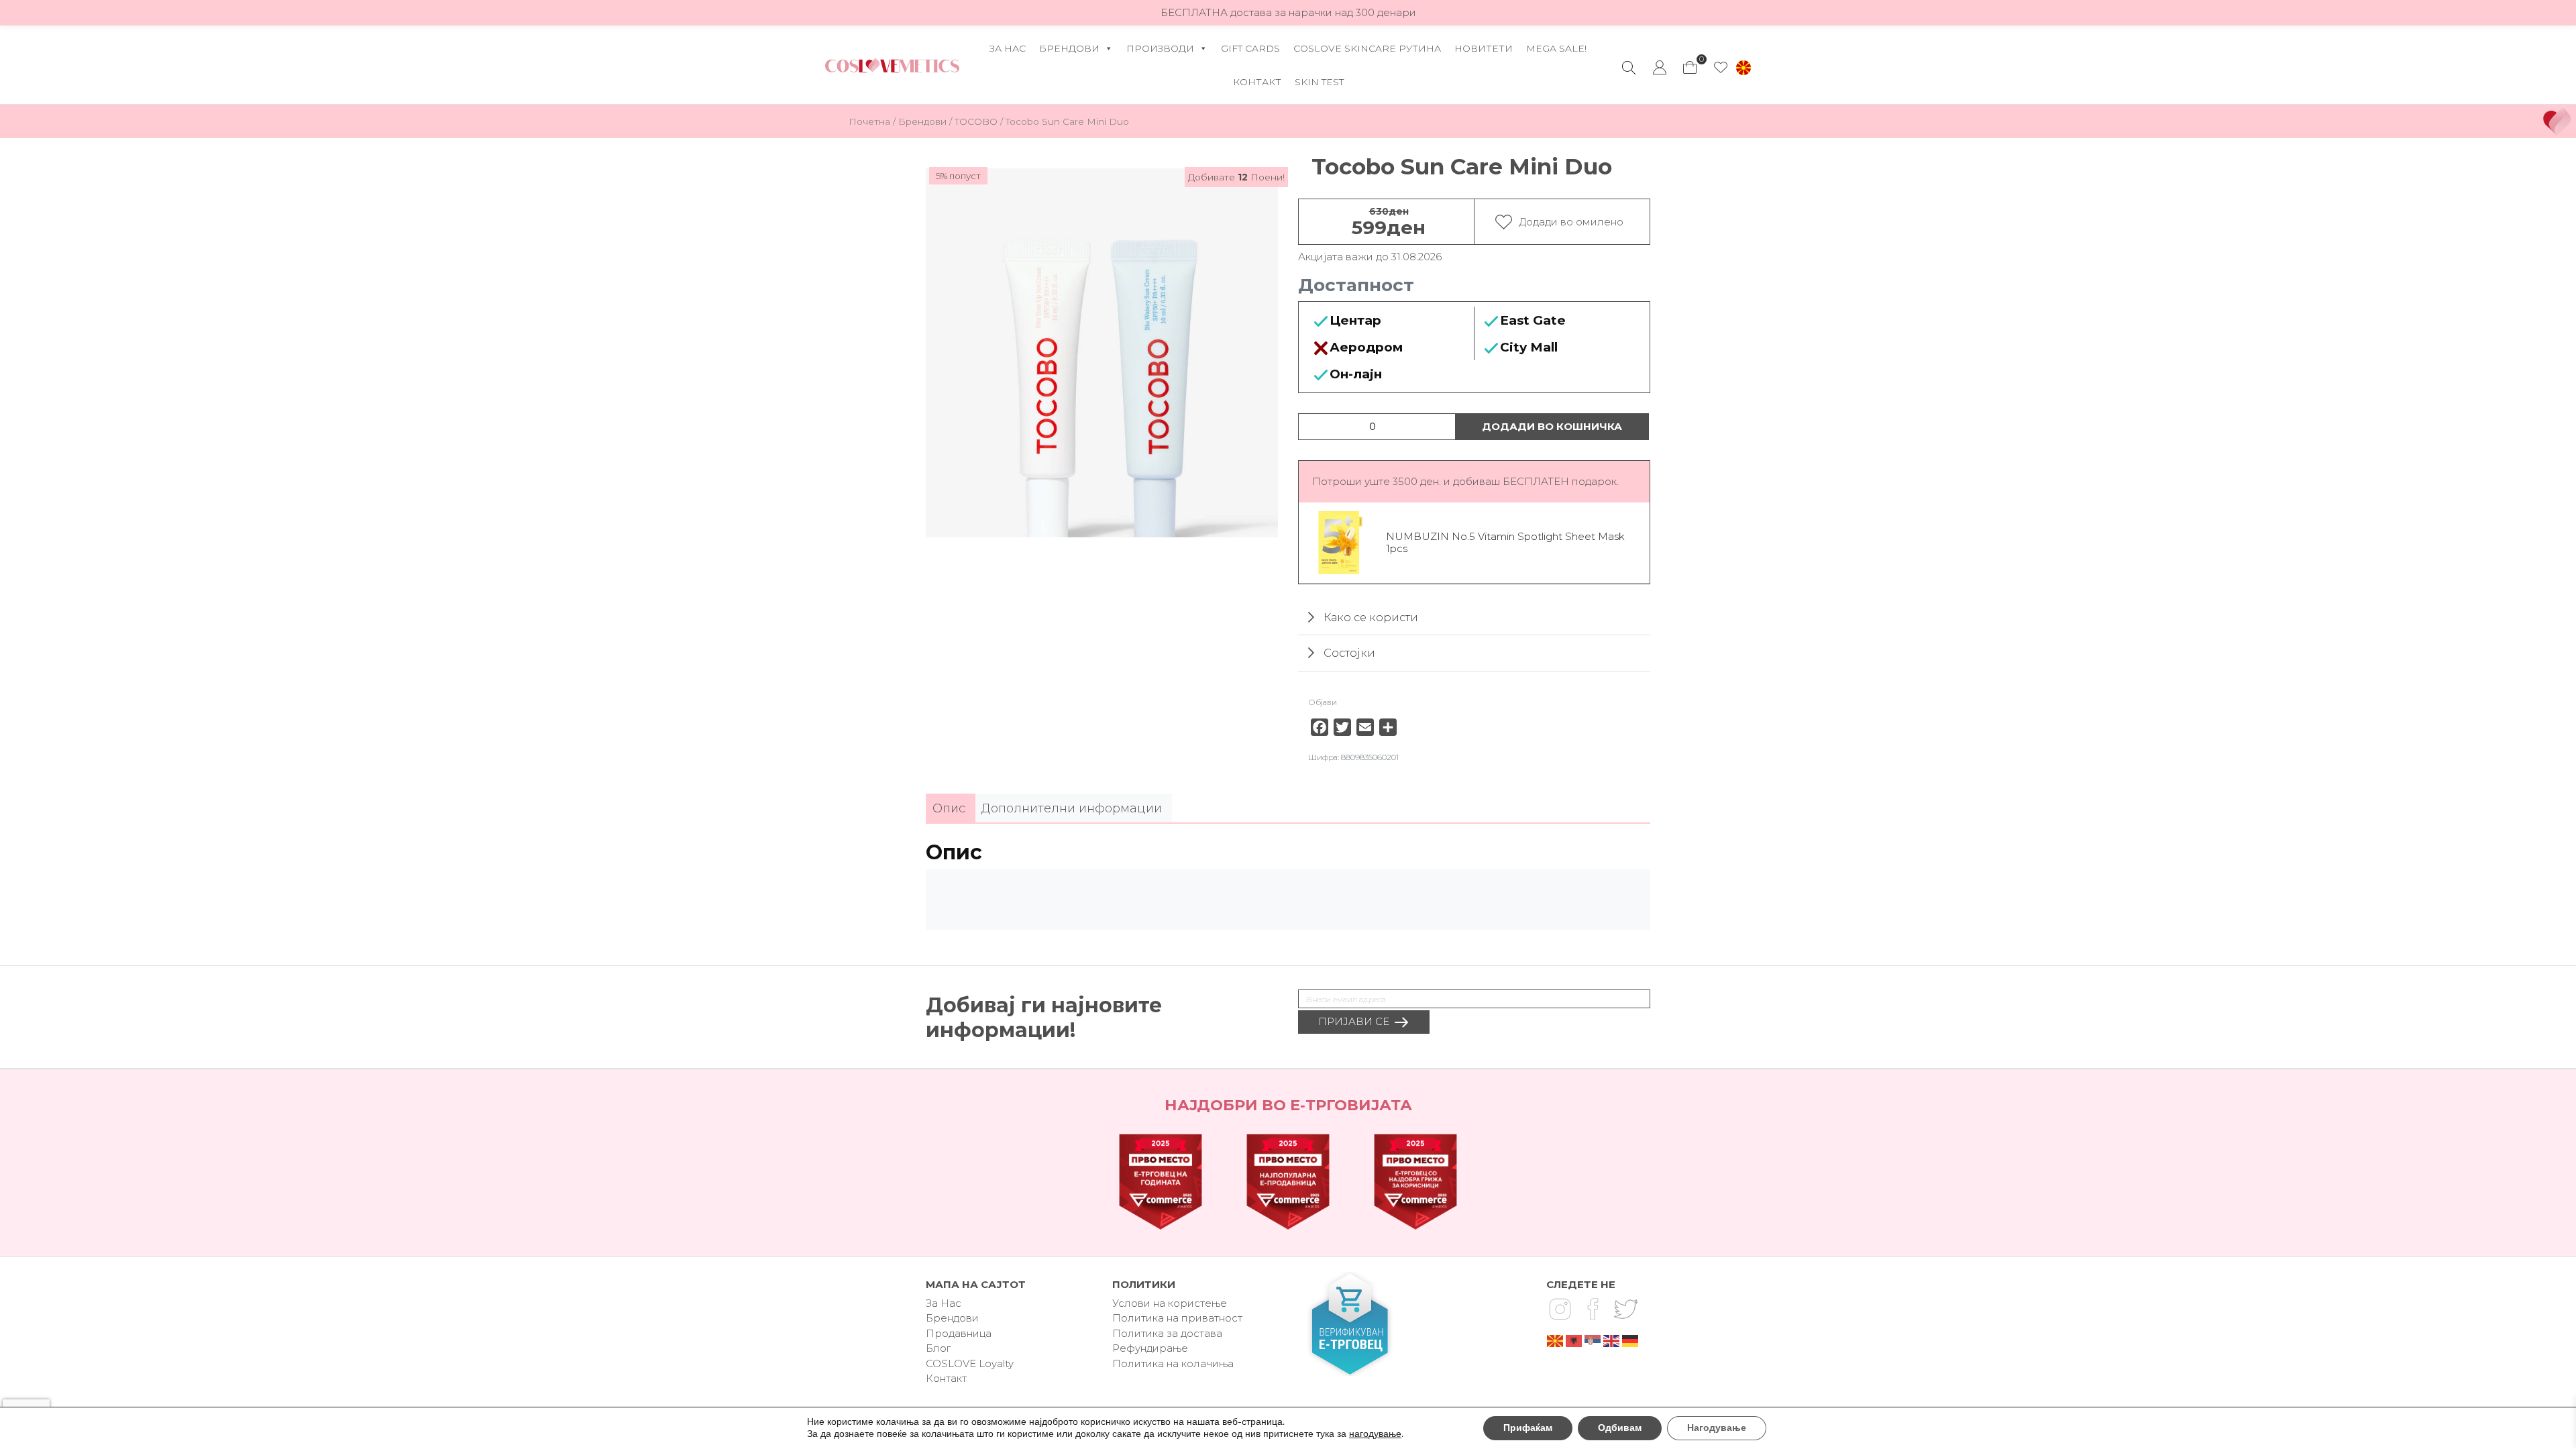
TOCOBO (976, 121)
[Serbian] (1593, 1340)
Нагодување (1717, 1428)
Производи (1160, 48)
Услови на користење (1170, 1303)
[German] (1631, 1340)
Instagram (1560, 1309)
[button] (1743, 68)
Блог (938, 1348)
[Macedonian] (1556, 1340)
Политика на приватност (1177, 1318)
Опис (949, 808)
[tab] (949, 809)
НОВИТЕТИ (1484, 48)
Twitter (1625, 1309)
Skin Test (1319, 82)
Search (1629, 68)
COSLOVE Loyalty (970, 1363)
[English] (1612, 1340)
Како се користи (1371, 617)
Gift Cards (1250, 48)
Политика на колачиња (1173, 1363)
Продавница (959, 1333)
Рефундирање (1150, 1348)
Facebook (1593, 1309)
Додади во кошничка (1552, 426)
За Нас (1008, 48)
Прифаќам (1528, 1428)
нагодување (1375, 1434)
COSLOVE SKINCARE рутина (1367, 48)
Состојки (1349, 653)
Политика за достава (1167, 1333)
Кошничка (1690, 64)
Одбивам (1620, 1428)
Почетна (869, 121)
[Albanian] (1574, 1340)
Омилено (1721, 68)
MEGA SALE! (1556, 48)
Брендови (1069, 48)
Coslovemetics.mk (892, 65)
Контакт (1257, 82)
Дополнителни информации (1072, 808)
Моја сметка (1660, 68)
